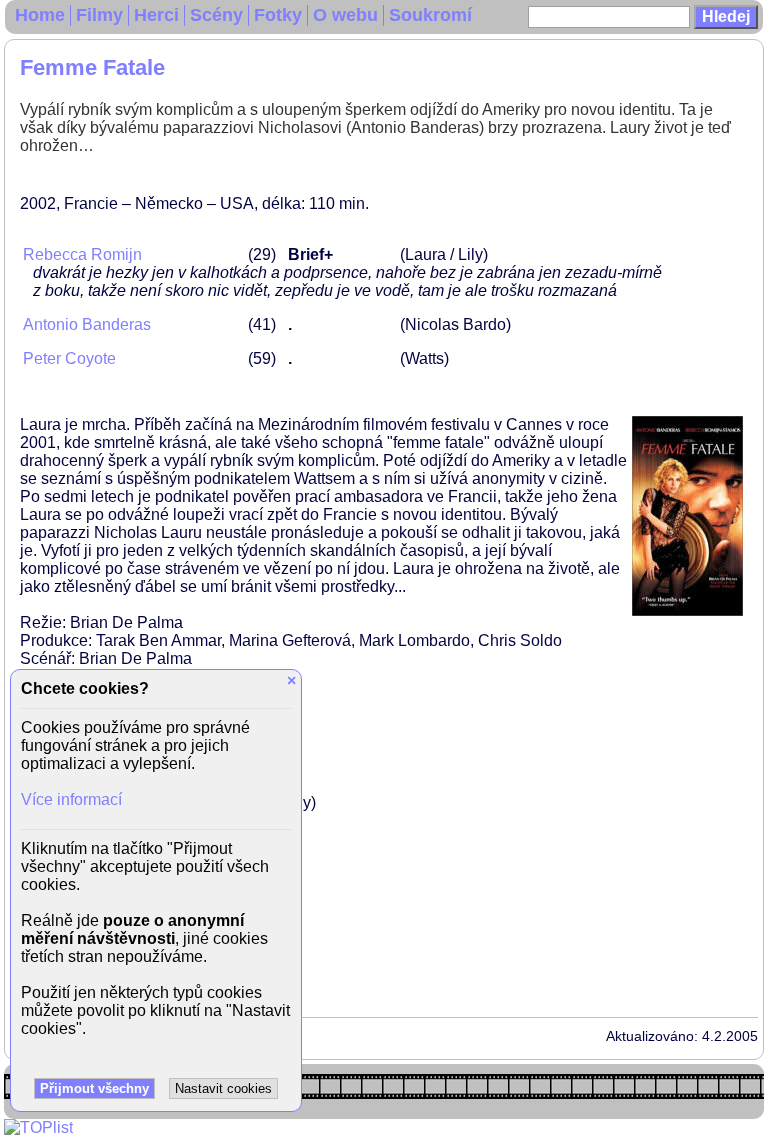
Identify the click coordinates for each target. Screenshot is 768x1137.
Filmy (99, 15)
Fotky (278, 15)
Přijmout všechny (94, 1088)
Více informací (71, 799)
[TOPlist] (38, 1127)
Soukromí (430, 15)
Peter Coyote (69, 358)
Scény (216, 15)
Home (40, 15)
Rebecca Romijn (82, 254)
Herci (156, 15)
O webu (345, 15)
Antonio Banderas (87, 324)
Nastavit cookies (223, 1088)
